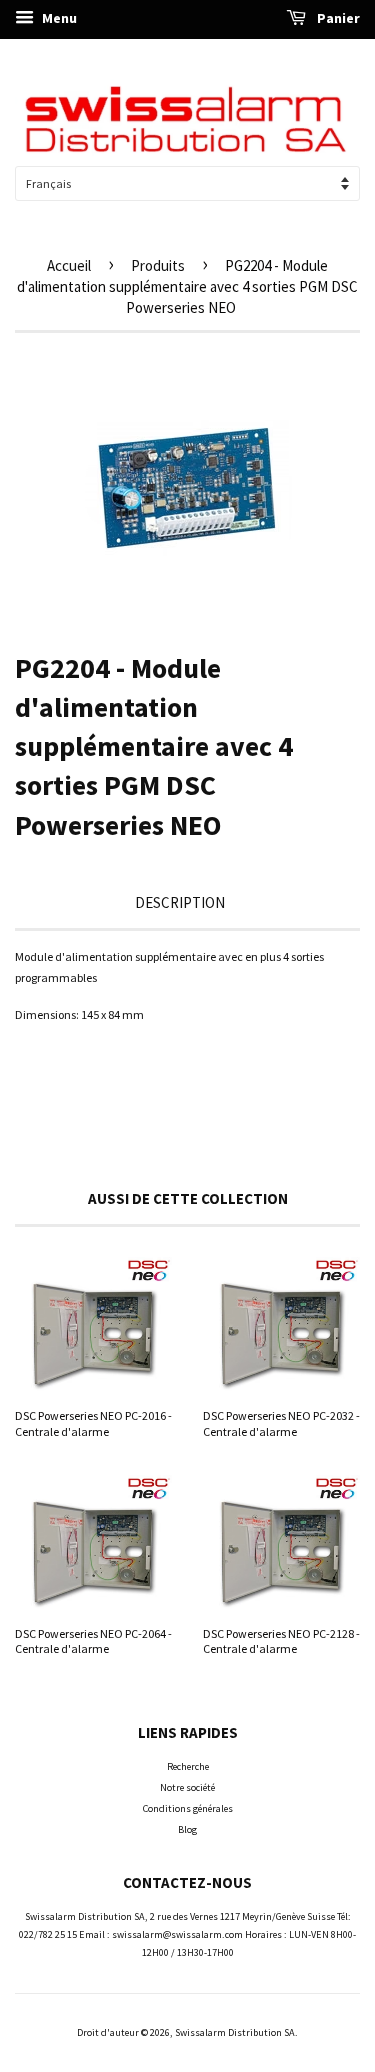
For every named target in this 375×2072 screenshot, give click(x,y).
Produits (158, 265)
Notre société (187, 1787)
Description (180, 902)
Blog (187, 1829)
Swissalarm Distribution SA (235, 2032)
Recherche (188, 1766)
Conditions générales (188, 1808)
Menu (58, 18)
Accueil (69, 265)
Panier (337, 18)
